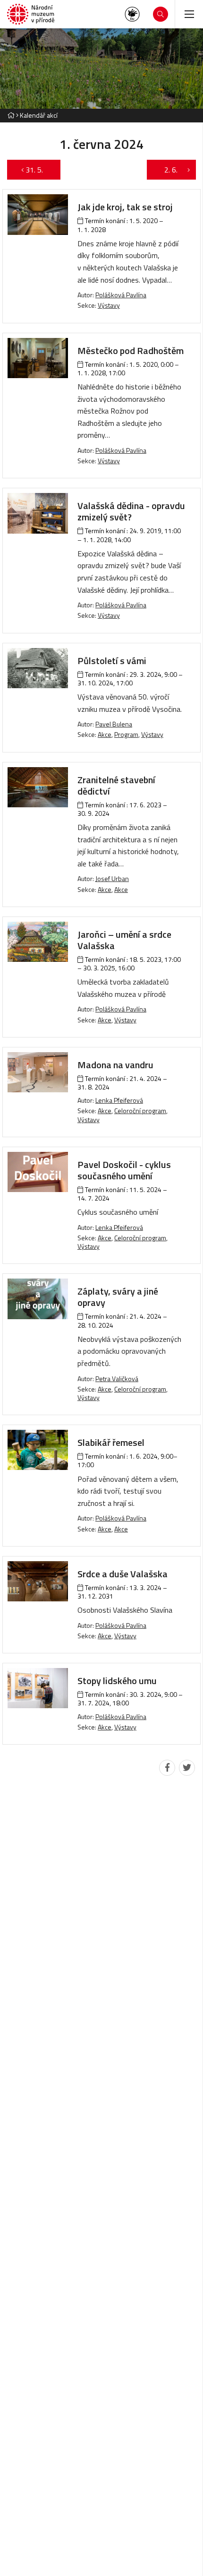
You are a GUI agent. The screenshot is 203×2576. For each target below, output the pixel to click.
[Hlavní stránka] (11, 115)
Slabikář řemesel (111, 1442)
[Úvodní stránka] (31, 14)
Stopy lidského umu (117, 1681)
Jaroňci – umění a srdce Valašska (124, 940)
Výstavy (109, 305)
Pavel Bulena (114, 724)
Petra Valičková (117, 1379)
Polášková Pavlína (121, 295)
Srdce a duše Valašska (123, 1574)
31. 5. (39, 170)
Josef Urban (112, 878)
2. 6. (166, 170)
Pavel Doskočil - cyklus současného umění (124, 1170)
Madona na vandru (115, 1065)
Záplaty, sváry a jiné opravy (118, 1297)
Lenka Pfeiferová (119, 1100)
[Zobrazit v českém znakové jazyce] (132, 14)
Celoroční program (140, 1111)
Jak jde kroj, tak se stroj (125, 207)
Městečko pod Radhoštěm (131, 350)
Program (126, 734)
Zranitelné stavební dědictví (116, 785)
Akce (105, 734)
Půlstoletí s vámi (112, 661)
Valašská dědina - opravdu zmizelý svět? (131, 511)
